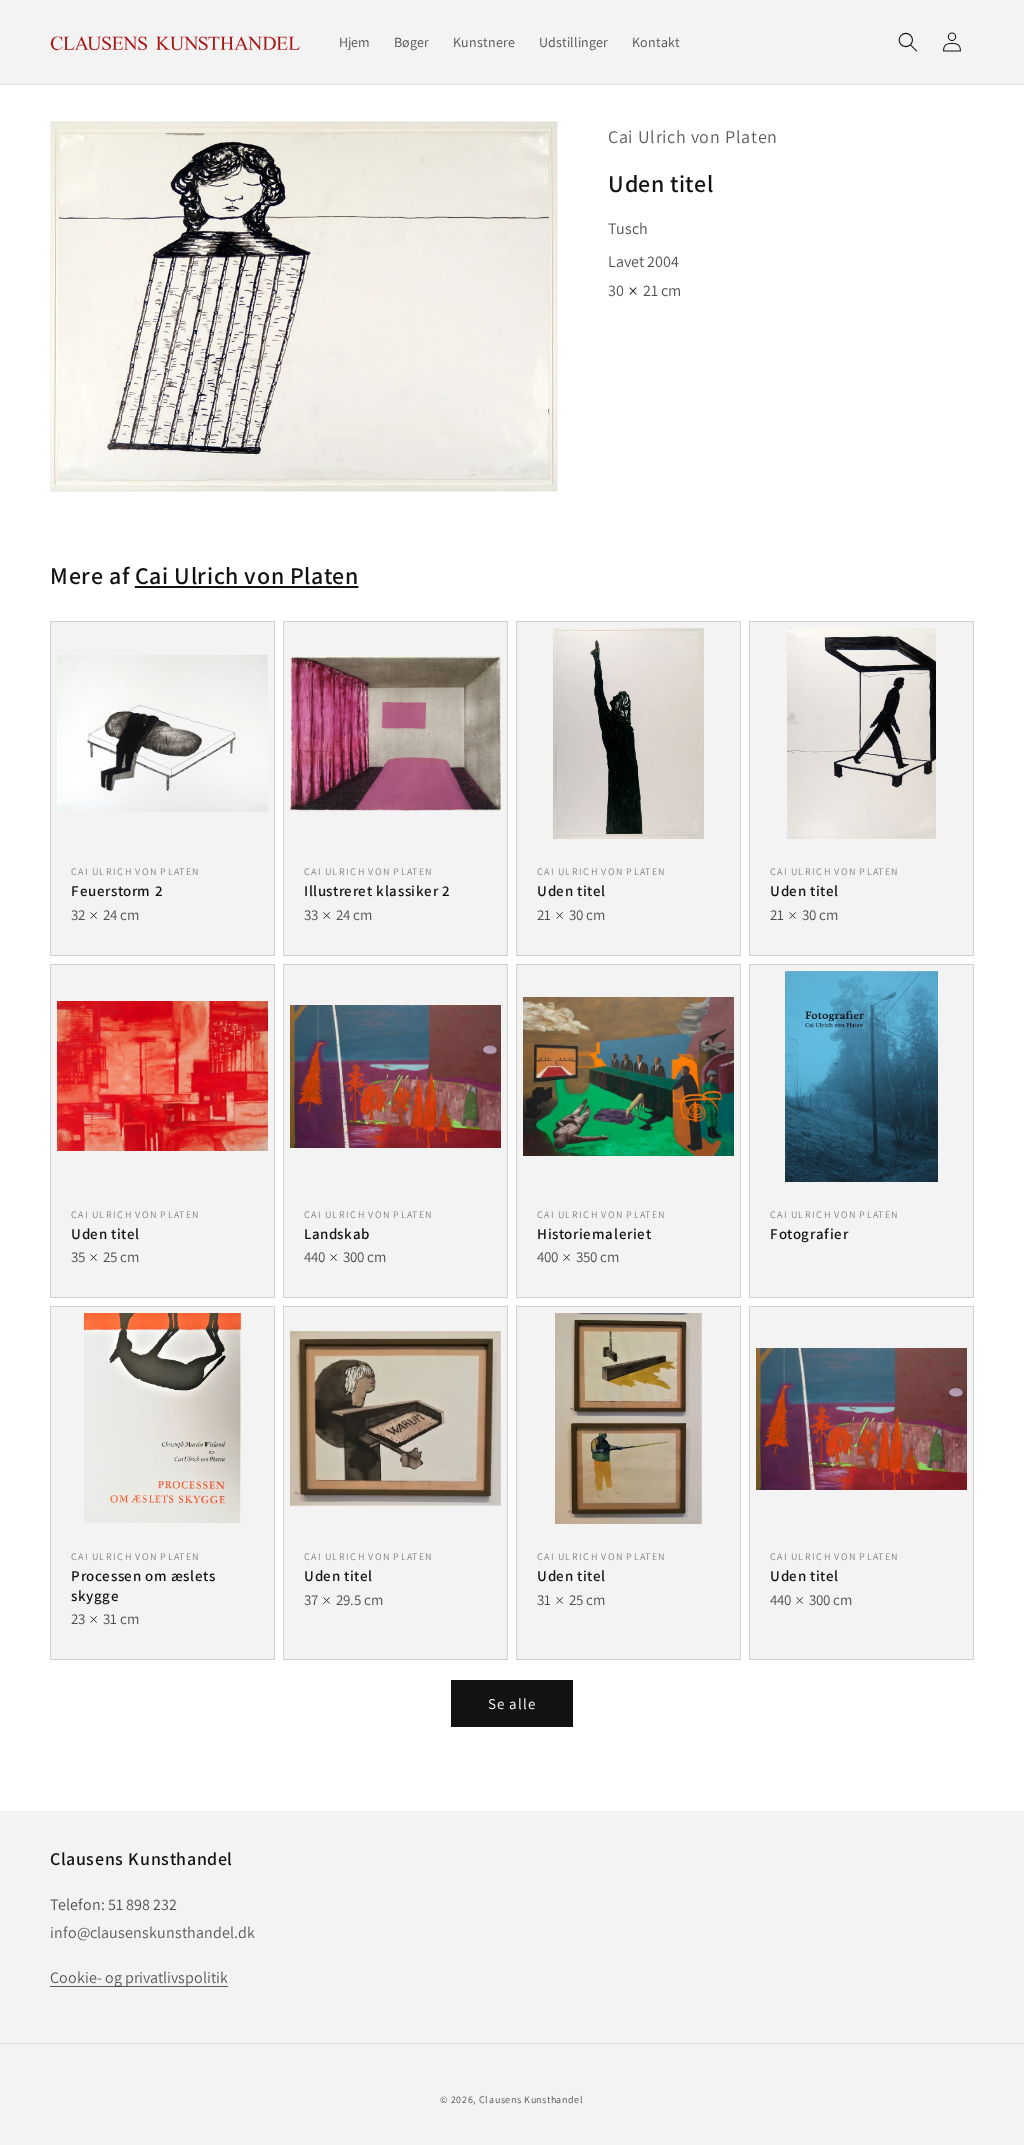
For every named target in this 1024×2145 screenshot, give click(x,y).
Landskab (337, 1233)
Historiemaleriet (594, 1233)
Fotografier (809, 1233)
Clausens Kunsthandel (531, 2099)
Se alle (512, 1703)
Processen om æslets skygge (143, 1585)
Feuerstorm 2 (117, 890)
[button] (908, 42)
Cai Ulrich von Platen (693, 136)
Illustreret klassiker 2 (377, 890)
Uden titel (571, 890)
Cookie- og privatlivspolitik (139, 1977)
